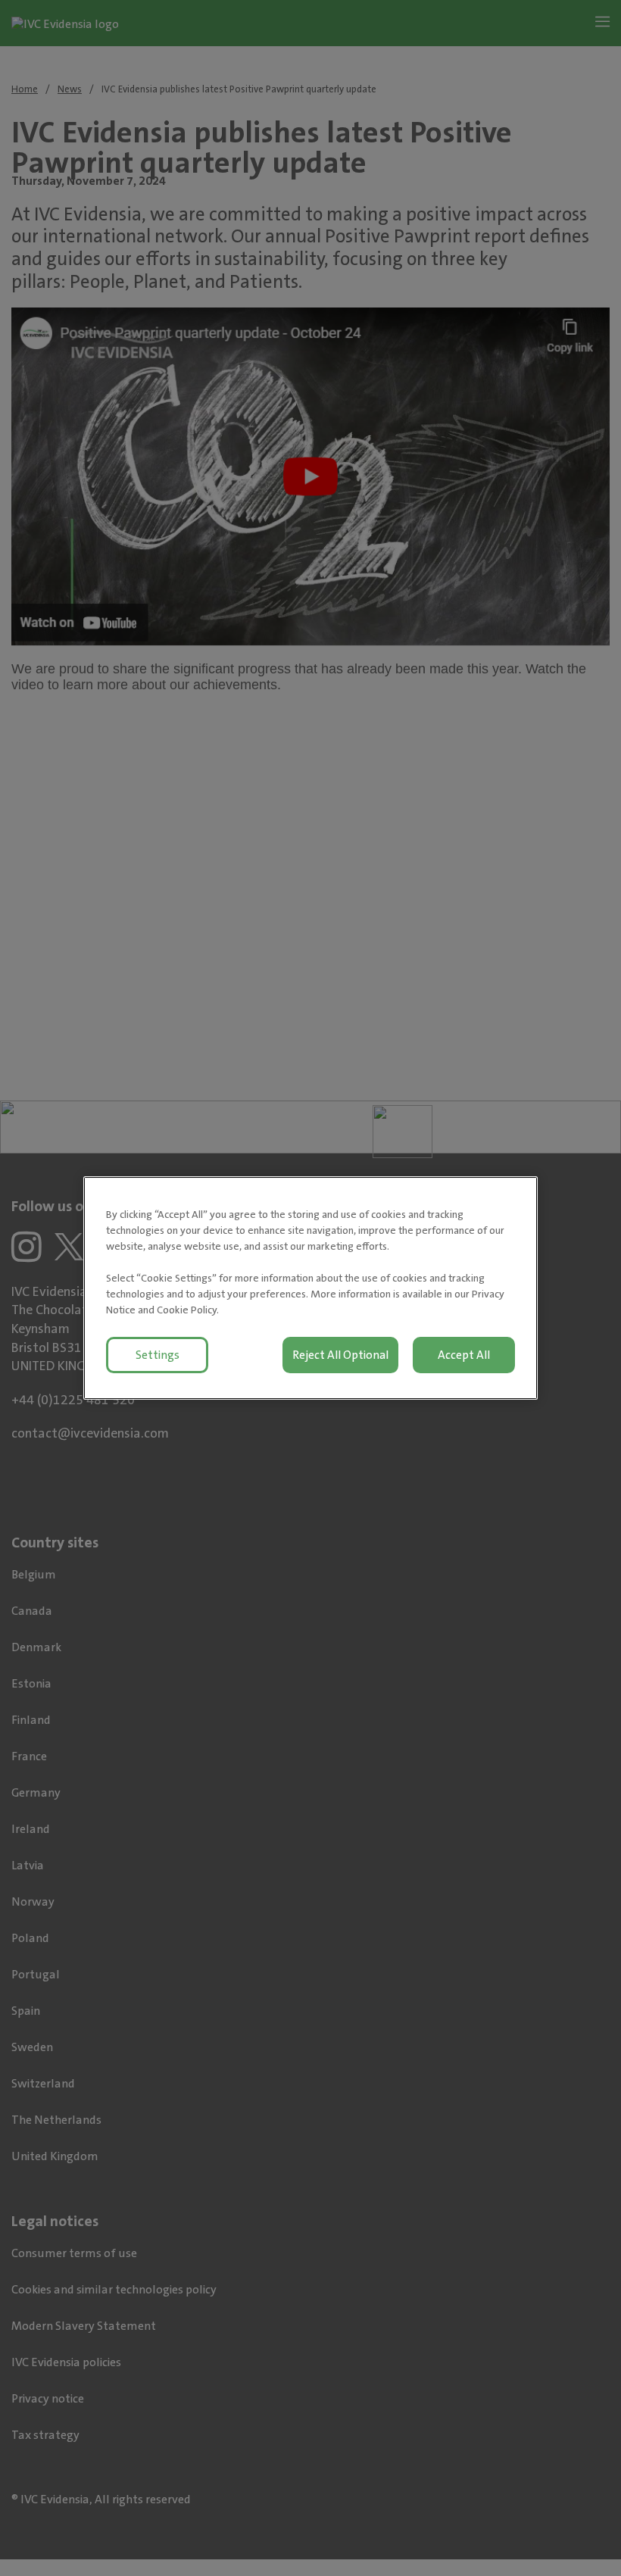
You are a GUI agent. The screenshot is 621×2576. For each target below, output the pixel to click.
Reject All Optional (340, 1355)
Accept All (464, 1355)
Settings (158, 1355)
